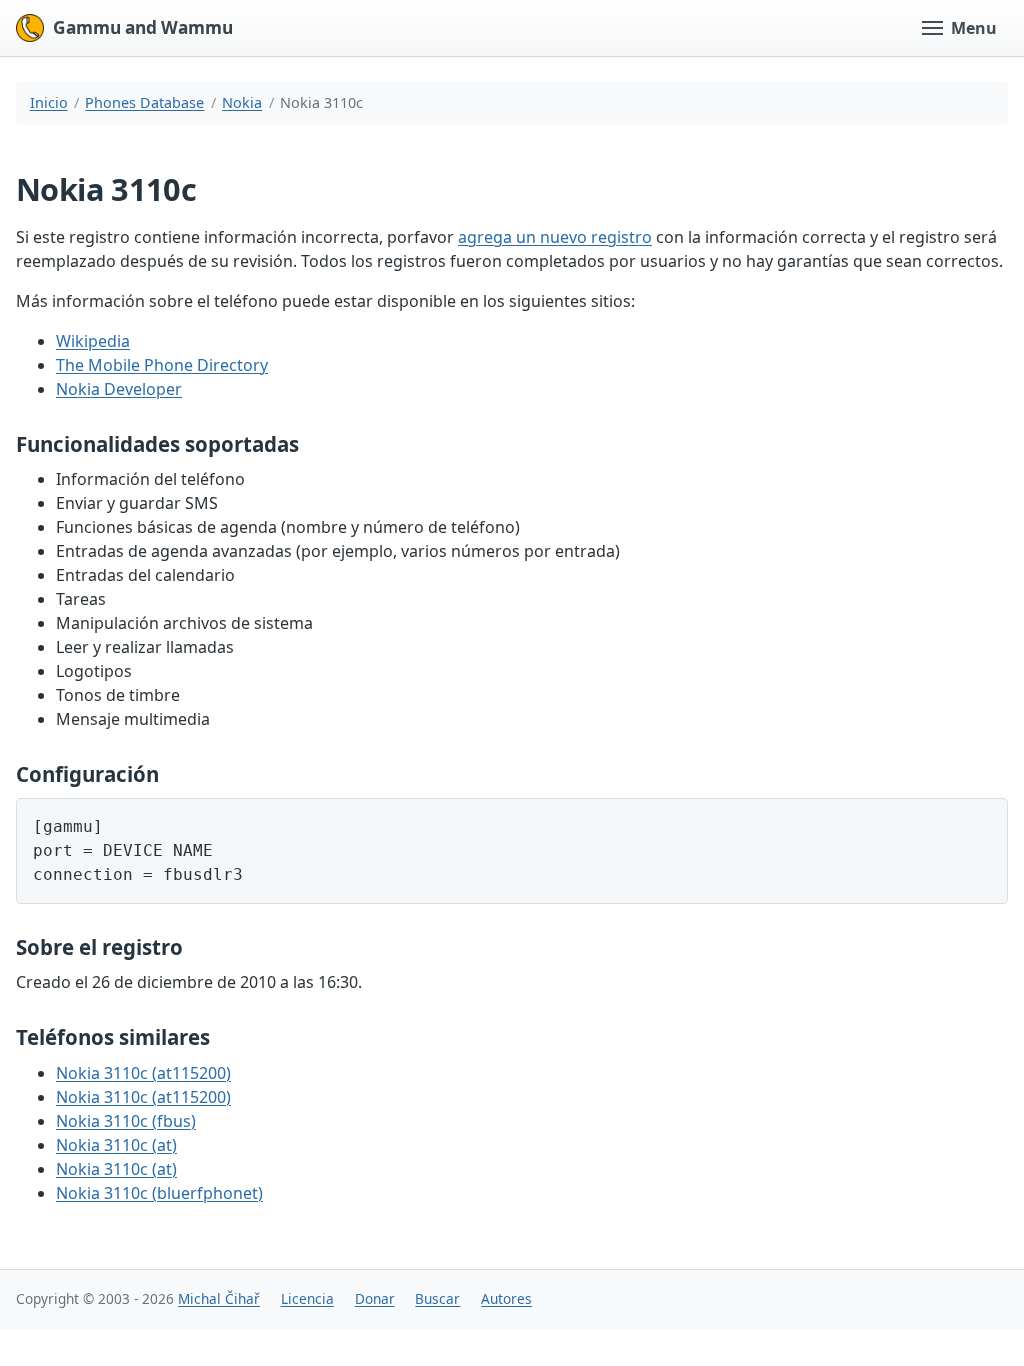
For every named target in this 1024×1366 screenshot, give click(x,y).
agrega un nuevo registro (555, 237)
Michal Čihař (219, 1298)
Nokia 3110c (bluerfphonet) (159, 1193)
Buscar (437, 1298)
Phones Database (144, 102)
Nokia (242, 102)
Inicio (49, 102)
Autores (506, 1298)
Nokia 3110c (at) (116, 1145)
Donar (375, 1298)
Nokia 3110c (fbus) (126, 1121)
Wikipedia (93, 341)
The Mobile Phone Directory (162, 365)
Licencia (307, 1298)
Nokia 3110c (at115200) (143, 1073)
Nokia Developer (119, 389)
